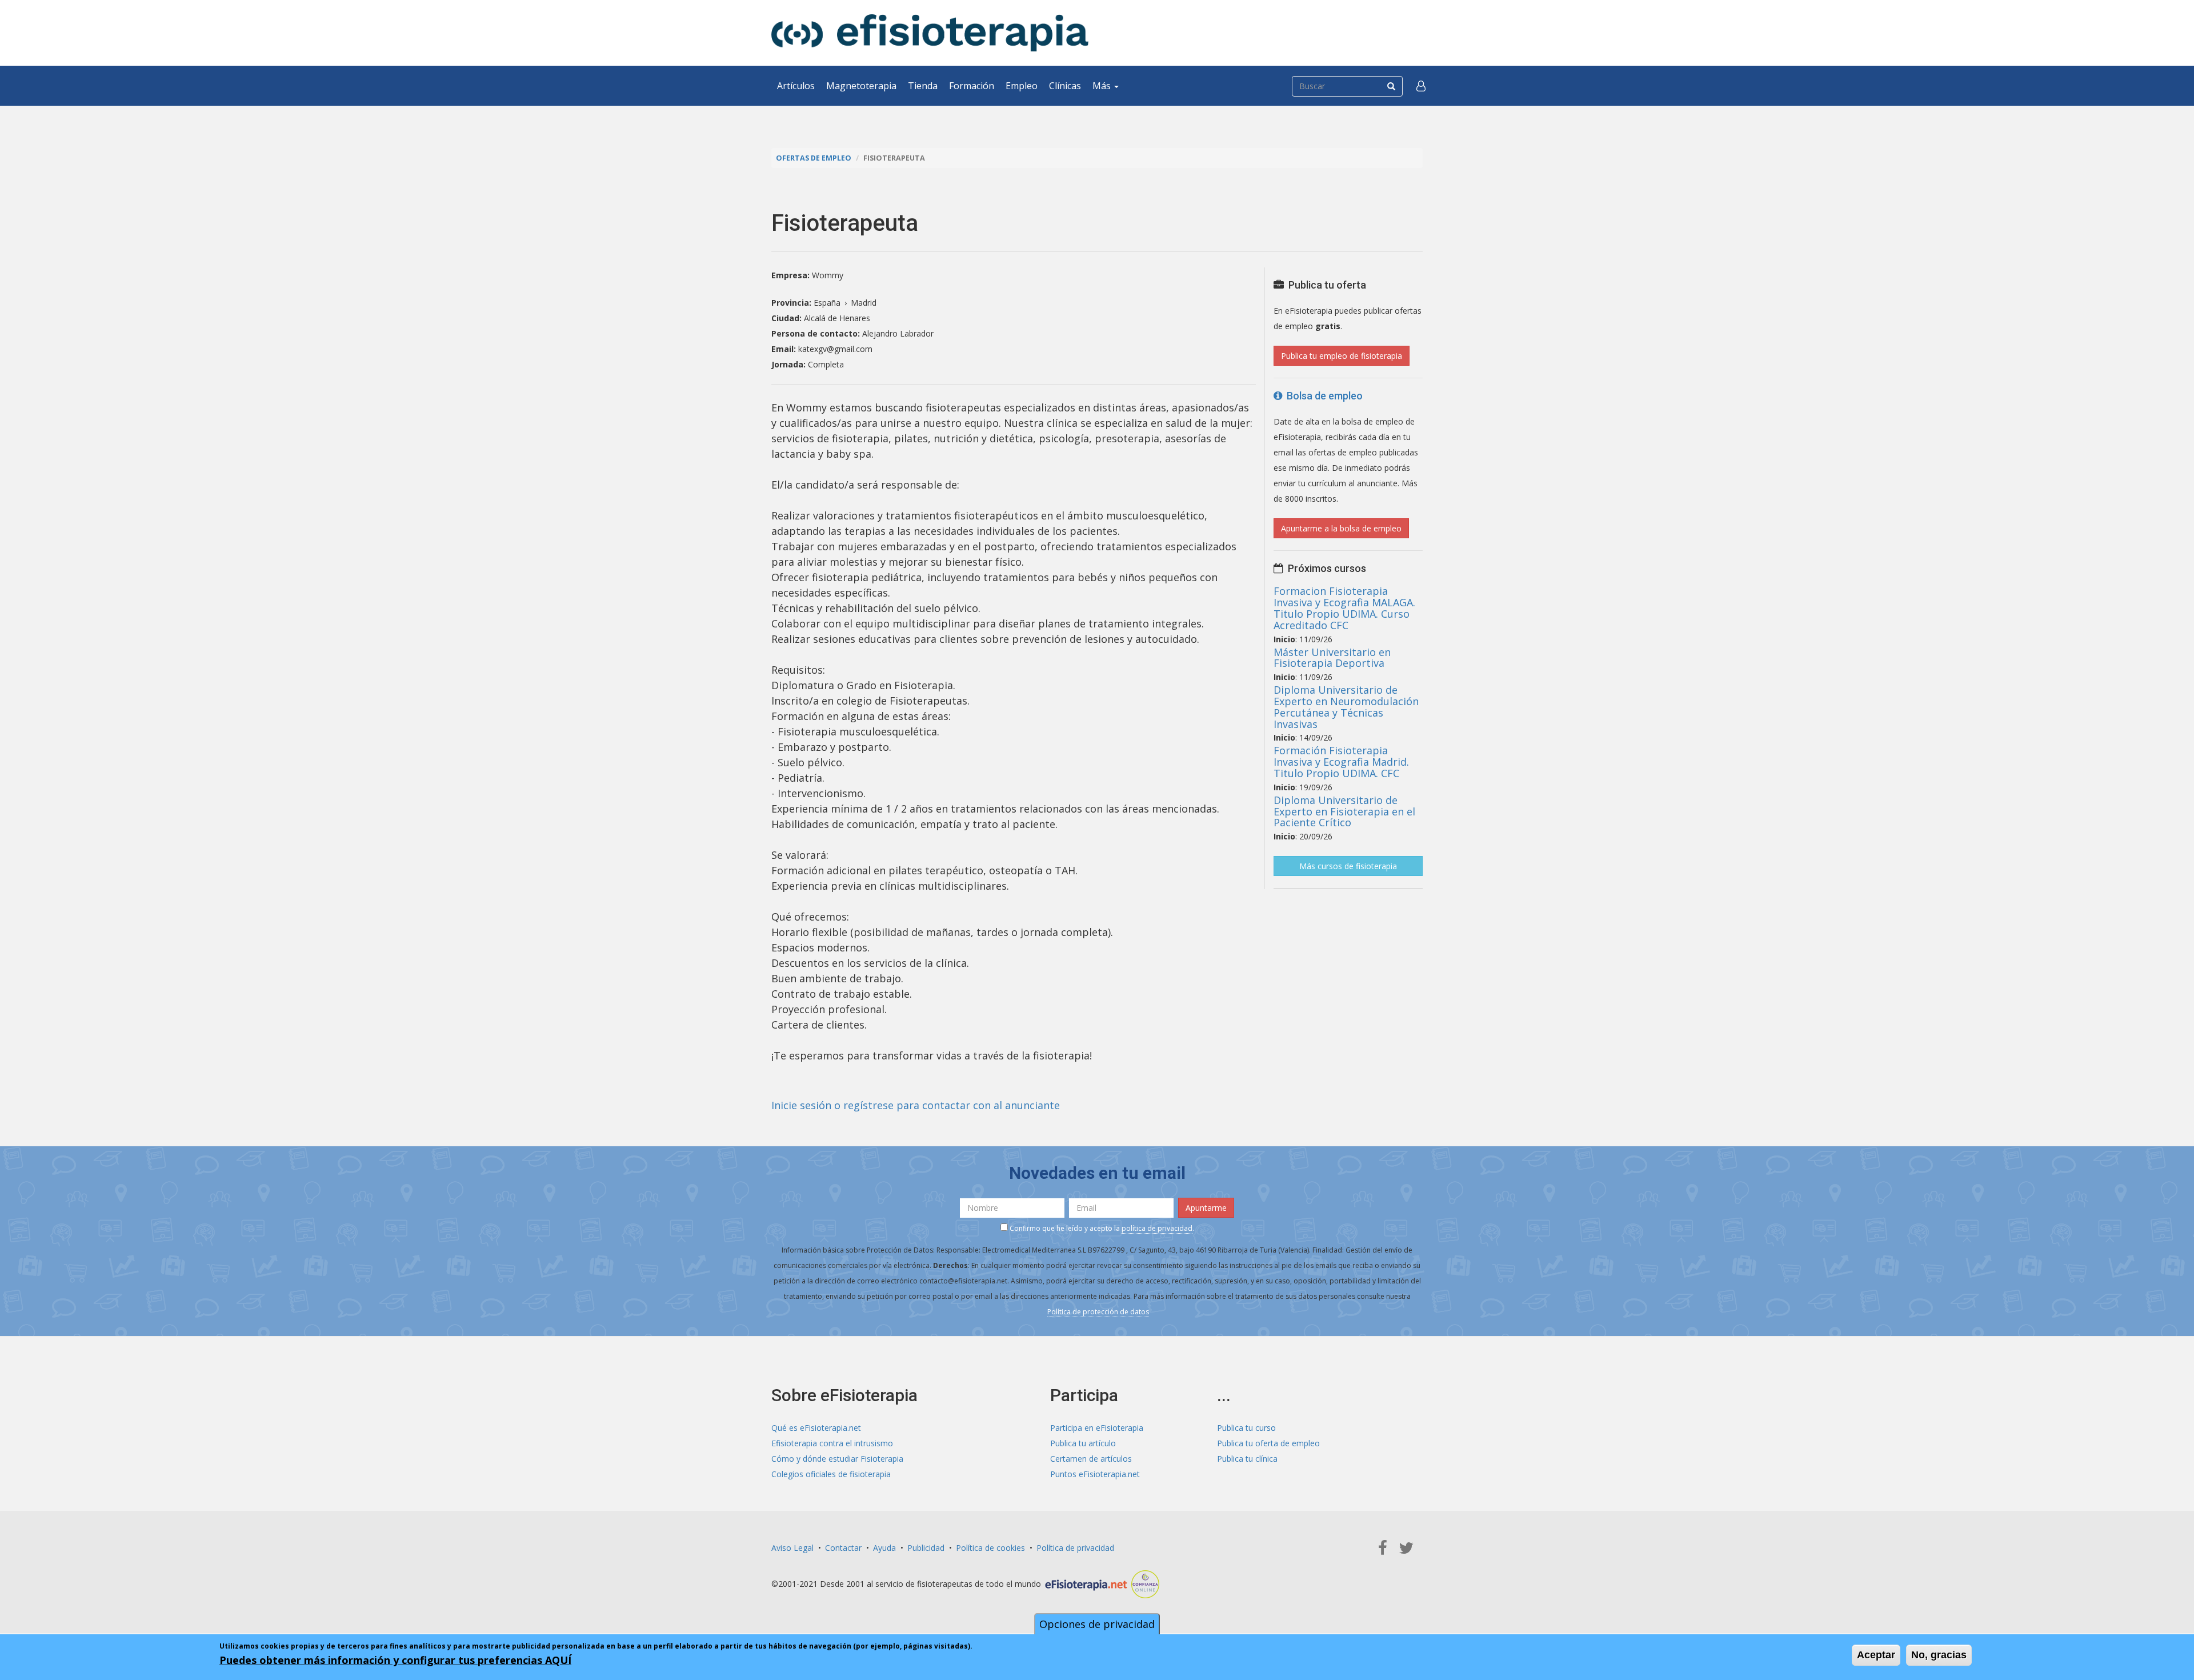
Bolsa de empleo (1322, 396)
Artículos (796, 86)
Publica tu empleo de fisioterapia (1342, 356)
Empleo (1022, 86)
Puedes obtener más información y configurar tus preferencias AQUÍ (395, 1660)
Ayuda (884, 1548)
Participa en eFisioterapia (1097, 1428)
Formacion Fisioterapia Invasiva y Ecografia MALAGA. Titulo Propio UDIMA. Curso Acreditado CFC (1344, 608)
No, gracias (1939, 1655)
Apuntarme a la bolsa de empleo (1341, 528)
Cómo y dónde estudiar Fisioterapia (837, 1459)
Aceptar (1876, 1655)
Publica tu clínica (1247, 1459)
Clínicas (1065, 86)
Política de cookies (990, 1548)
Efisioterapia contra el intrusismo (832, 1443)
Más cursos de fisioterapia (1348, 866)
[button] (1421, 86)
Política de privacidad (1075, 1548)
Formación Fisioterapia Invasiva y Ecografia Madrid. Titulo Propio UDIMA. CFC (1341, 762)
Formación (972, 86)
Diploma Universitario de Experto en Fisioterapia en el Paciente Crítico (1344, 811)
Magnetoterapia (861, 86)
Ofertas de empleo (814, 158)
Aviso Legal (792, 1548)
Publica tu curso (1246, 1428)
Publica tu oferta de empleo (1268, 1443)
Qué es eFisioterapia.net (816, 1428)
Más (1103, 86)
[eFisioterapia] (930, 33)
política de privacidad (1157, 1228)
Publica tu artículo (1083, 1443)
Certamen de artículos (1091, 1459)
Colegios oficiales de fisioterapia (831, 1474)
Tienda (923, 86)
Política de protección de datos (1098, 1312)
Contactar (843, 1548)
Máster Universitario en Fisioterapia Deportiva (1332, 658)
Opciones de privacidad (1097, 1624)
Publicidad (926, 1548)
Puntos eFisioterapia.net (1095, 1474)
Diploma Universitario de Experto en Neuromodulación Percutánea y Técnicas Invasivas (1346, 707)
